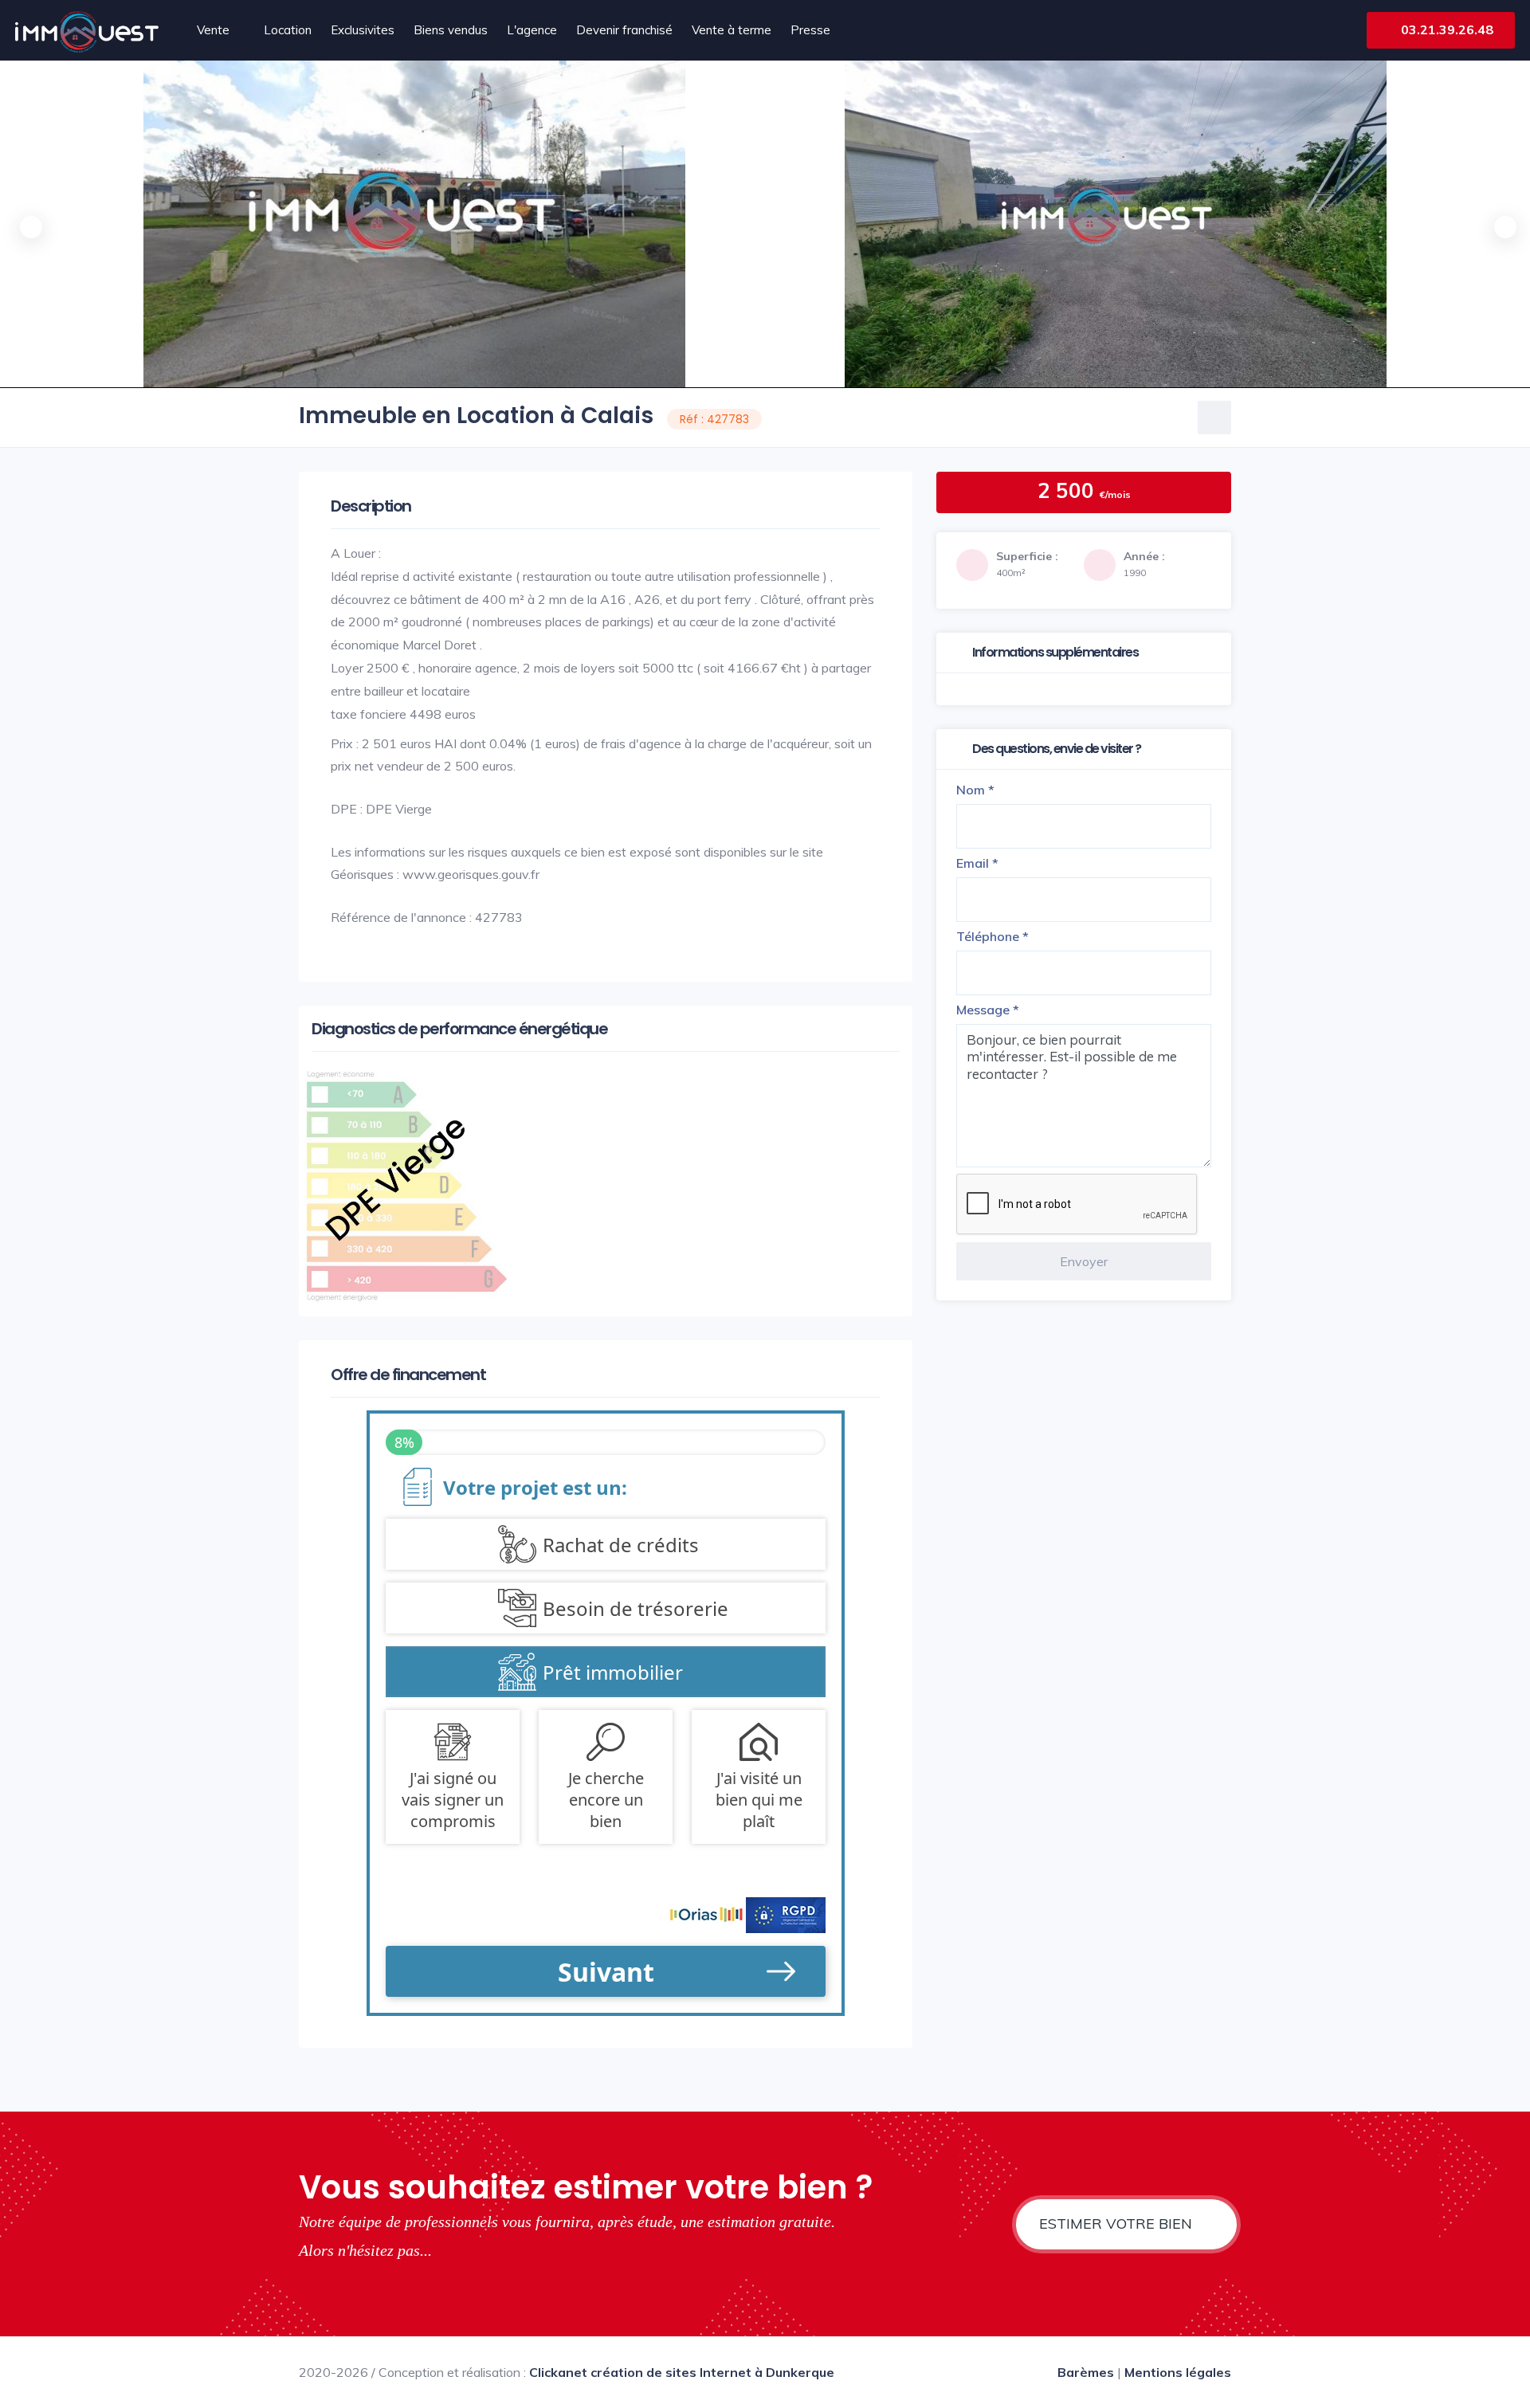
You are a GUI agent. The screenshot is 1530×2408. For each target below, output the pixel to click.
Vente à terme (732, 30)
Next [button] (1502, 224)
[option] (1116, 224)
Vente (213, 30)
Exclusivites (363, 30)
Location (288, 30)
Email (977, 863)
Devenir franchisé (624, 30)
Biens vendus (451, 30)
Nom (975, 790)
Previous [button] (28, 224)
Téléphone (993, 936)
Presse (810, 30)
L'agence (532, 30)
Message (988, 1010)
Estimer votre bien (1118, 2224)
